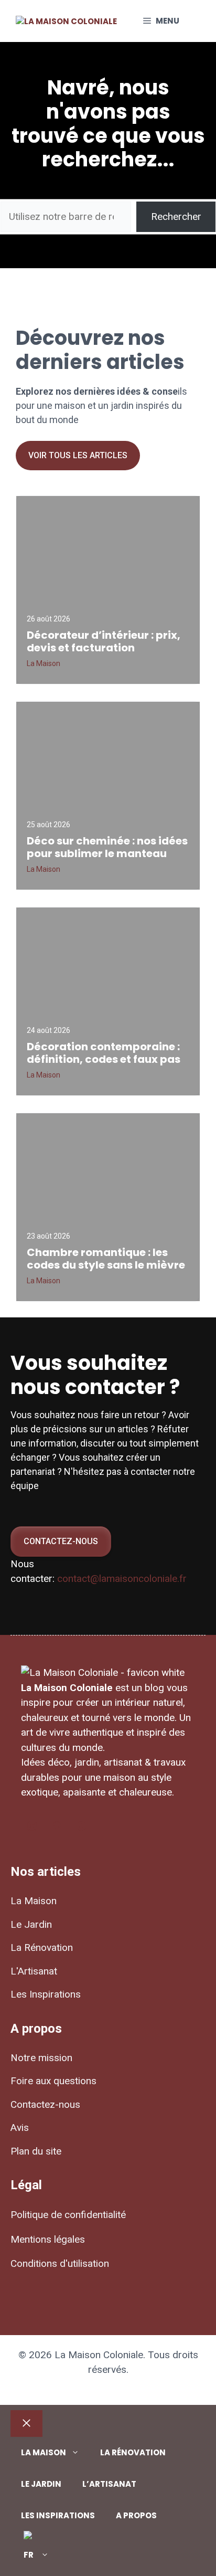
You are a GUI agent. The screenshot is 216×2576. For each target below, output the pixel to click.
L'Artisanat (34, 1971)
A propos (136, 2515)
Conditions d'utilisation (60, 2263)
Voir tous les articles (78, 455)
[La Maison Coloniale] (66, 22)
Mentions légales (48, 2239)
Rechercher (176, 217)
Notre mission (41, 2058)
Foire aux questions (53, 2081)
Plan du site (36, 2151)
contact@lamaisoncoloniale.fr (122, 1579)
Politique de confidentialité (68, 2215)
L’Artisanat (109, 2484)
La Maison (34, 1901)
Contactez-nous (61, 1541)
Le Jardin (31, 1924)
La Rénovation (42, 1947)
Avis (20, 2128)
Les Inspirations (46, 1994)
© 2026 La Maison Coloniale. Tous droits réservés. (108, 2362)
